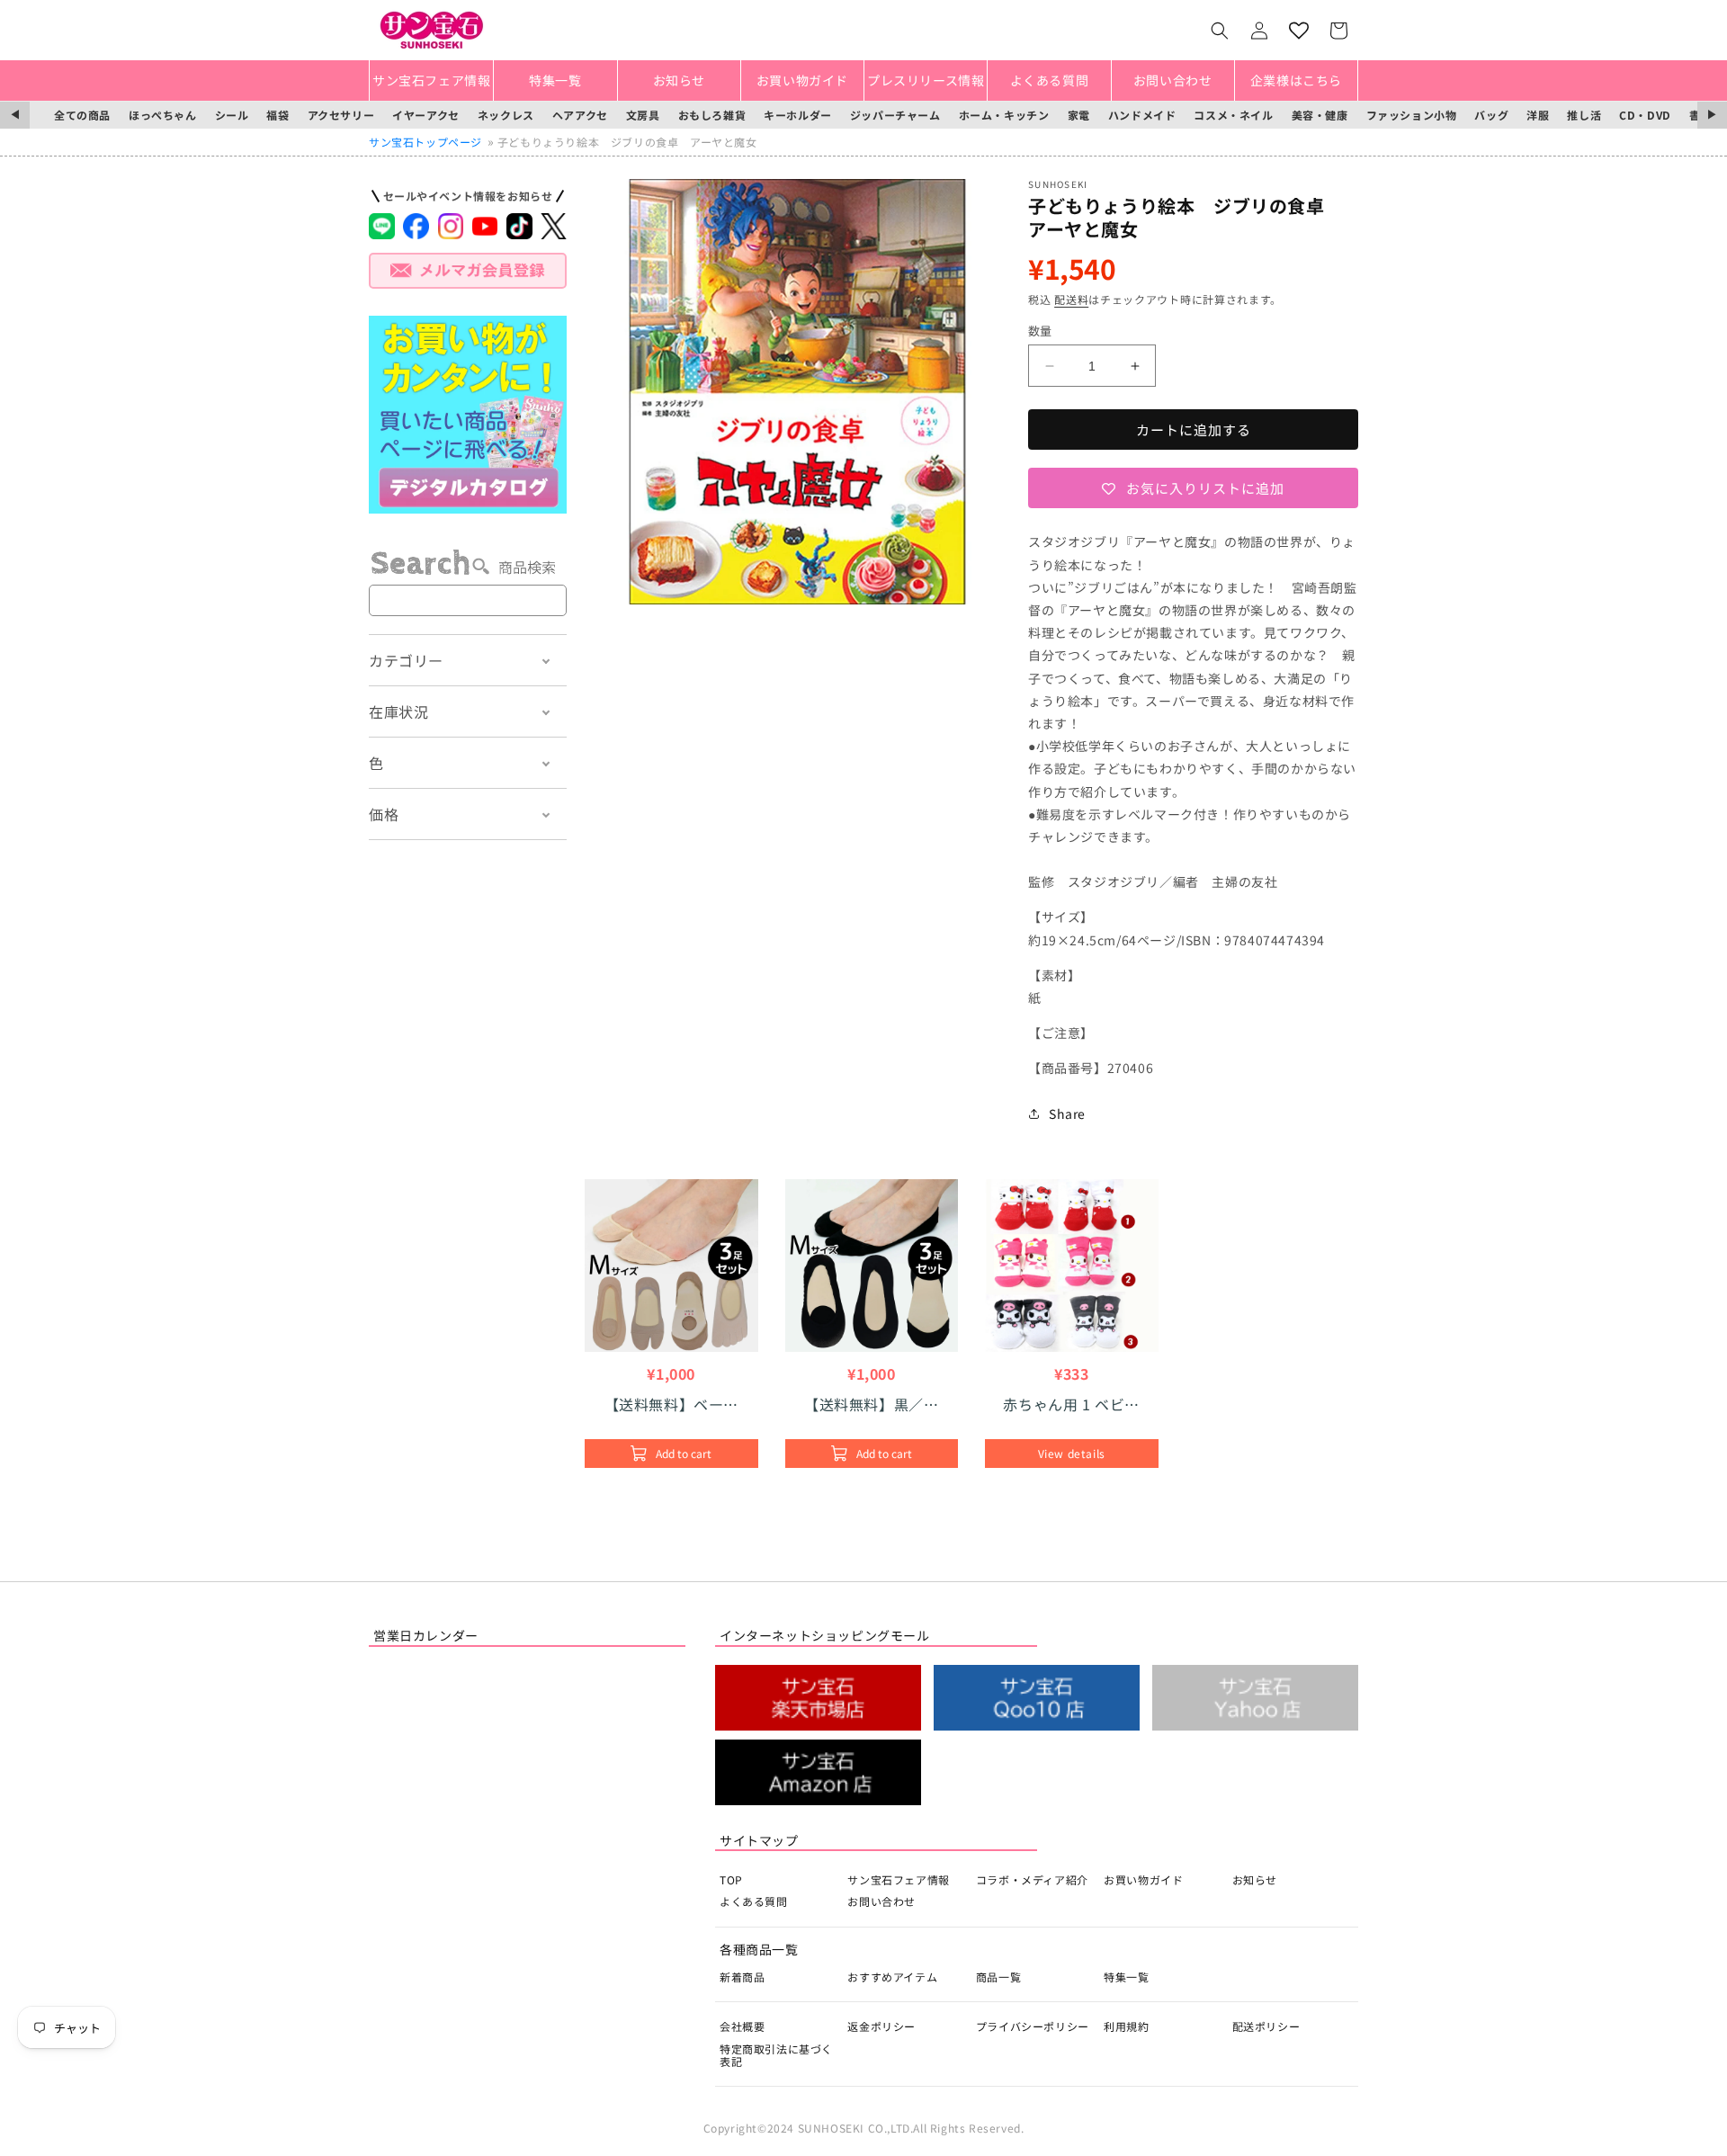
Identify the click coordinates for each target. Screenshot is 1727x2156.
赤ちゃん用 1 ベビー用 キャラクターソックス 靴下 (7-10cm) (1071, 1404)
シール (232, 115)
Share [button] (1067, 1114)
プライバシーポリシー (1033, 2026)
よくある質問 (754, 1901)
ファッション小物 (1412, 115)
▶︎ (1712, 115)
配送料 (1071, 299)
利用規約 (1126, 2026)
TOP (731, 1879)
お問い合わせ (881, 1901)
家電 (1079, 115)
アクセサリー (341, 115)
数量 (1040, 331)
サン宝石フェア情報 (898, 1879)
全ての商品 (82, 115)
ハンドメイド (1142, 115)
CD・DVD (1645, 115)
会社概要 (742, 2026)
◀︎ (15, 115)
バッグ (1491, 115)
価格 (384, 814)
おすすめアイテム (892, 1977)
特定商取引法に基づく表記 (776, 2055)
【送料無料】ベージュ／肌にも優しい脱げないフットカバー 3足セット (672, 1404)
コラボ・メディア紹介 (1032, 1879)
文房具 (643, 115)
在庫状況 (398, 711)
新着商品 (742, 1977)
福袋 (277, 115)
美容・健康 (1320, 115)
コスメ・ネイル (1233, 115)
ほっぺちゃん (163, 115)
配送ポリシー (1266, 2026)
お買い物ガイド (1143, 1879)
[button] (1220, 31)
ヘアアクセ (580, 115)
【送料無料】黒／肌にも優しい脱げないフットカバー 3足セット (871, 1404)
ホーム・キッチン (1004, 115)
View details (1072, 1453)
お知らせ (1255, 1879)
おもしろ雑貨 (712, 115)
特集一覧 (1126, 1977)
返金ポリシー (881, 2026)
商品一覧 (998, 1977)
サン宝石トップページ (425, 142)
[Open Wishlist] (1299, 31)
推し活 (1584, 115)
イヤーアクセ (426, 115)
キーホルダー (798, 115)
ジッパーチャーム (895, 115)
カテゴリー (406, 660)
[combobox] (468, 600)
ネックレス (506, 115)
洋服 (1538, 115)
